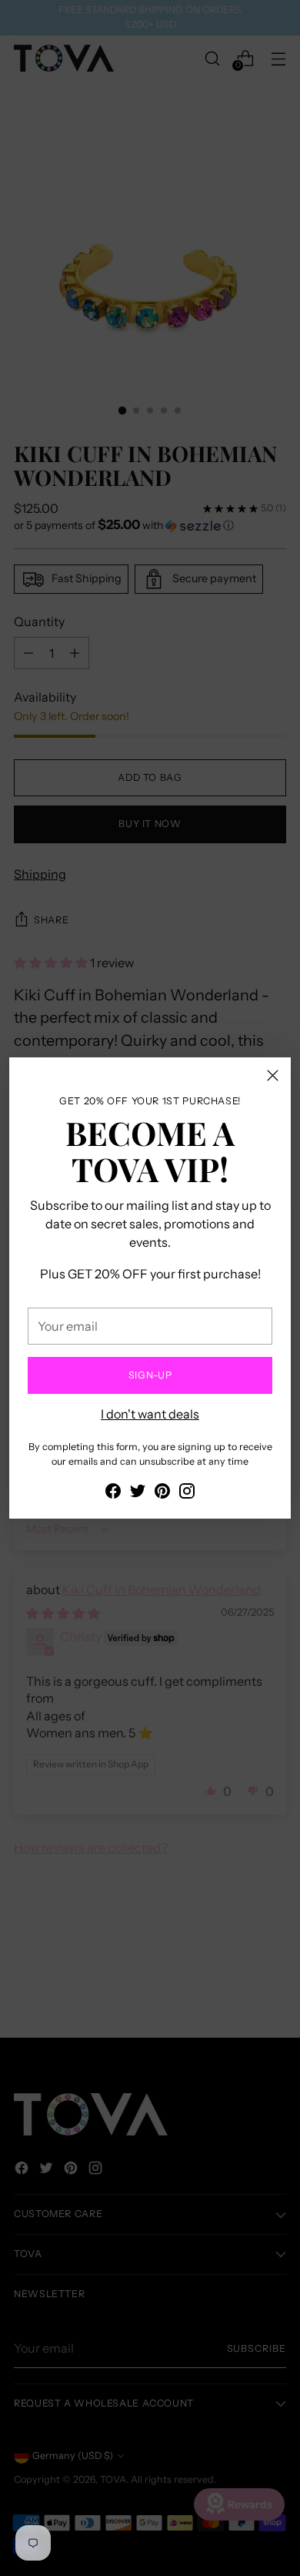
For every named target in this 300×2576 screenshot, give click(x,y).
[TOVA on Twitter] (138, 1493)
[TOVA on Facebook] (113, 1493)
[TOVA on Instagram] (187, 1493)
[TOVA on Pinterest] (162, 1493)
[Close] (273, 1075)
